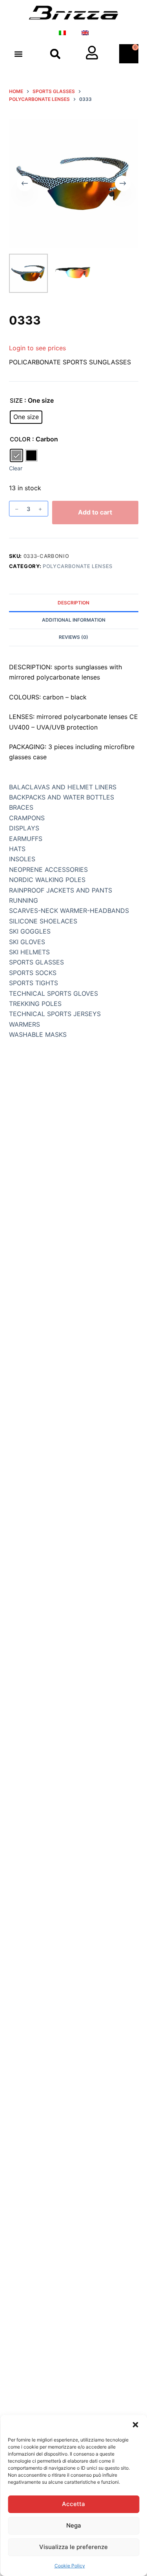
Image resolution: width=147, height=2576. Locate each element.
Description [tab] (73, 603)
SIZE (16, 401)
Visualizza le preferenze (73, 2547)
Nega (74, 2525)
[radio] (26, 417)
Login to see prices (37, 348)
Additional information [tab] (74, 620)
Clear (16, 468)
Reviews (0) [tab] (73, 637)
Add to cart (95, 512)
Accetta (73, 2504)
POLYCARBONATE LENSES (78, 566)
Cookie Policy (70, 2566)
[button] (135, 2425)
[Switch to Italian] (62, 33)
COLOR (20, 439)
